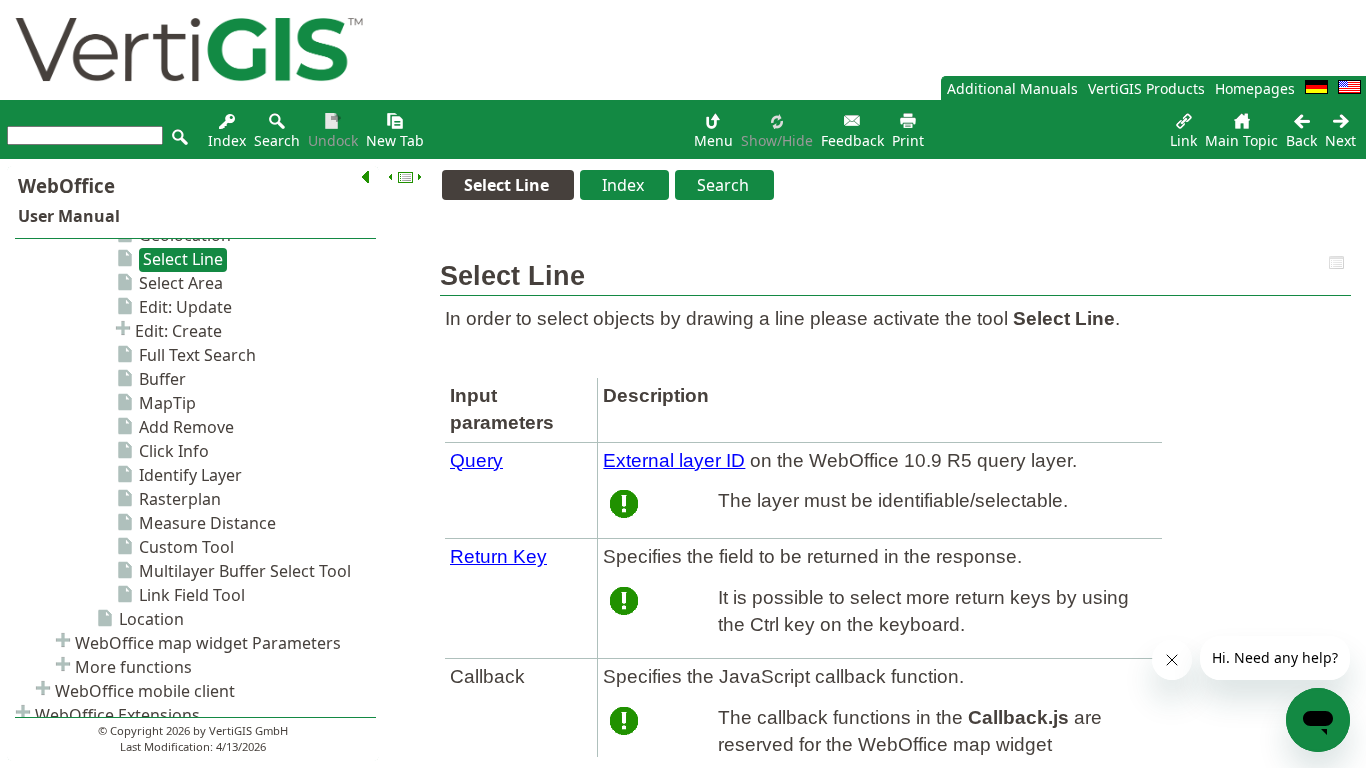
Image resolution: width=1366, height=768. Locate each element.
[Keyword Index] (227, 126)
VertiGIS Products (1146, 88)
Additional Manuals (1012, 88)
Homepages (1255, 88)
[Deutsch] (1316, 88)
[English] (1349, 88)
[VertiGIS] (184, 94)
